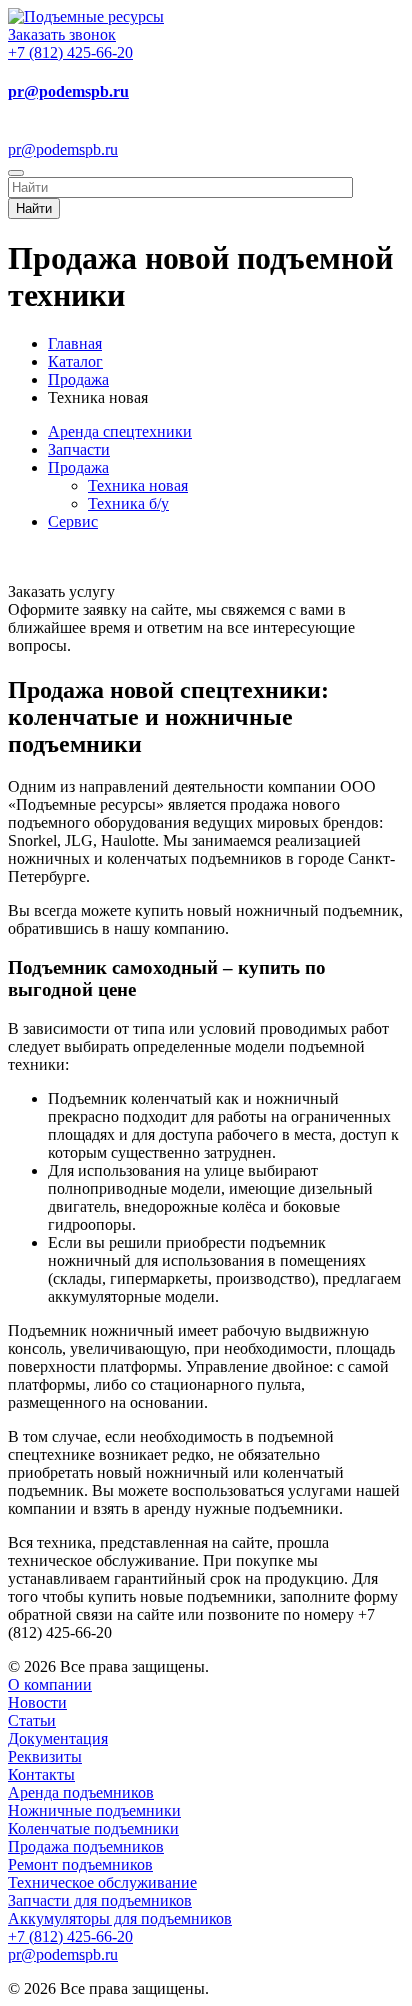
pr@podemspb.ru (68, 91)
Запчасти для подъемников (100, 1900)
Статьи (32, 1720)
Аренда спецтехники (120, 431)
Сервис (73, 521)
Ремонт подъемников (80, 1864)
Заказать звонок (62, 34)
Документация (58, 1738)
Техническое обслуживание (102, 1882)
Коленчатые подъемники (93, 1828)
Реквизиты (45, 1756)
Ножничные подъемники (94, 1810)
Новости (37, 1702)
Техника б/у (128, 503)
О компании (50, 1684)
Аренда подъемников (81, 1792)
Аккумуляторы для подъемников (120, 1918)
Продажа (78, 467)
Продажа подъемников (86, 1846)
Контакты (41, 1774)
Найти (34, 208)
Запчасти (79, 449)
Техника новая (138, 485)
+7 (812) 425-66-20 (70, 52)
